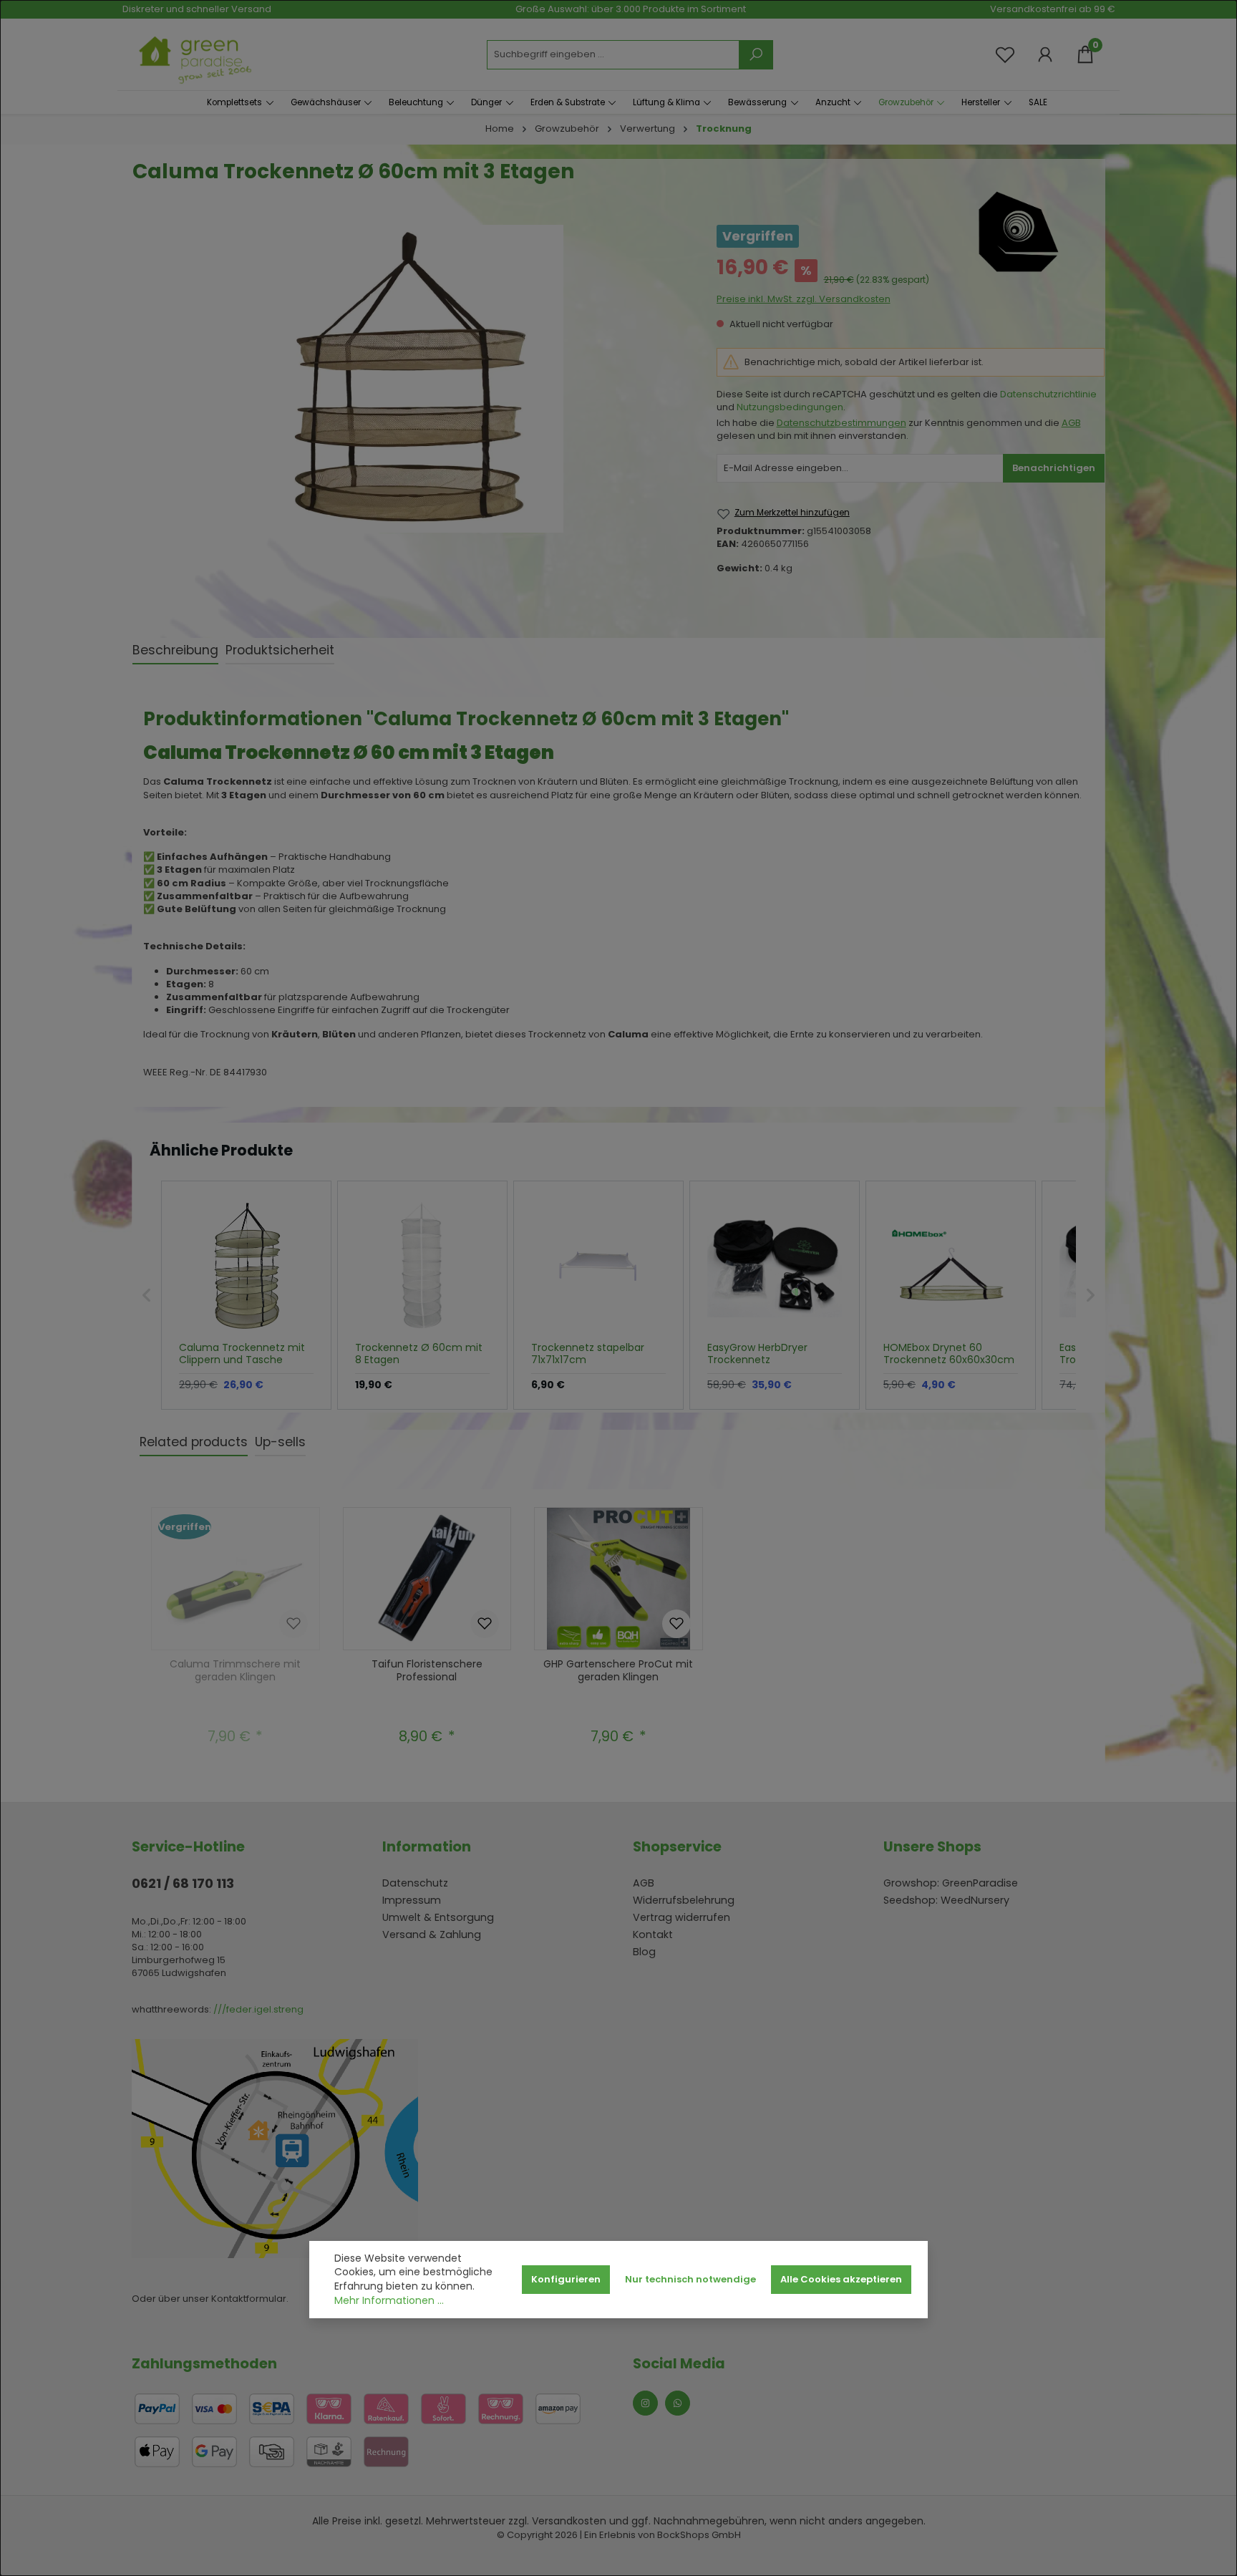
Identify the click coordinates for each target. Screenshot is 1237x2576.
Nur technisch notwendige (690, 2279)
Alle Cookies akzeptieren (841, 2279)
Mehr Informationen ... (389, 2301)
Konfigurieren (566, 2279)
